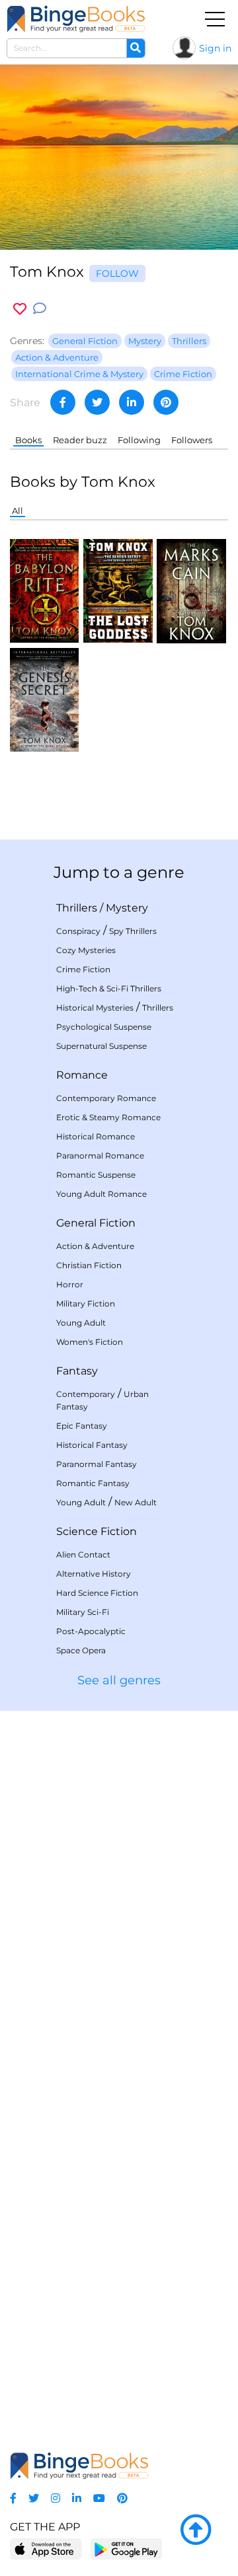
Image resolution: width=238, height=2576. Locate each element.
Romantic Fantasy (93, 1483)
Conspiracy (78, 931)
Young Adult (81, 1323)
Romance (82, 1075)
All (18, 511)
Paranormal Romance (100, 1156)
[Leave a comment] (40, 309)
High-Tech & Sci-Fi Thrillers (109, 988)
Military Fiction (86, 1304)
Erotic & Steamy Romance (108, 1117)
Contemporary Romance (106, 1098)
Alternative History (94, 1574)
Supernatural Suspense (101, 1046)
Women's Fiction (90, 1342)
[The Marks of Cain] (191, 590)
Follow (117, 273)
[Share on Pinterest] (166, 402)
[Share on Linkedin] (132, 402)
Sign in (215, 48)
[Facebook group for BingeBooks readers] (13, 2498)
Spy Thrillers (133, 931)
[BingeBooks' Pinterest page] (122, 2498)
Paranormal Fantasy (97, 1464)
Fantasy (77, 1371)
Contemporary (86, 1394)
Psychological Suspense (104, 1027)
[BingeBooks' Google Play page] (126, 2549)
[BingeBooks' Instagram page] (56, 2498)
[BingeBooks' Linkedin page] (77, 2498)
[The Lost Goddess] (118, 590)
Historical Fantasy (92, 1445)
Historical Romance (96, 1136)
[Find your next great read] (76, 19)
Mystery (127, 908)
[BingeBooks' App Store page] (46, 2549)
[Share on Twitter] (97, 402)
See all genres (119, 1680)
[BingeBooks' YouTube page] (99, 2498)
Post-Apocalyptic (91, 1631)
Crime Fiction (83, 969)
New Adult (136, 1502)
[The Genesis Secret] (44, 699)
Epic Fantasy (82, 1426)
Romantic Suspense (96, 1175)
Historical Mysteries (95, 1008)
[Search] (136, 48)
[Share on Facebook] (63, 402)
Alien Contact (83, 1555)
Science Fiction (97, 1531)
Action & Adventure (95, 1246)
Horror (70, 1284)
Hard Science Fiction (97, 1593)
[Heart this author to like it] (20, 309)
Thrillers (77, 908)
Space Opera (81, 1650)
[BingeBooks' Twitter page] (34, 2498)
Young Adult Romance (101, 1194)
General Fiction (96, 1223)
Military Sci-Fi (83, 1612)
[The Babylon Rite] (44, 590)
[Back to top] (196, 2530)
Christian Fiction (89, 1265)
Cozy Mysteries (86, 950)
